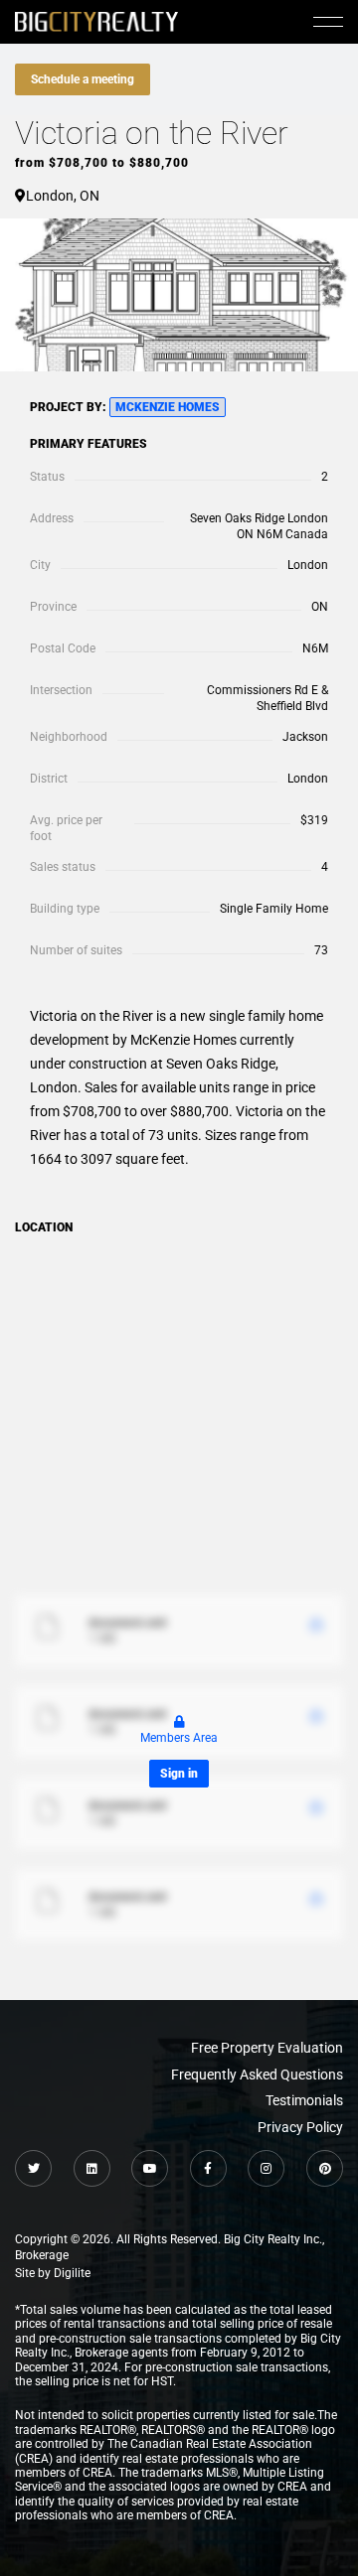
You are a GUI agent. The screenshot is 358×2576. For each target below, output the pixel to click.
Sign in (179, 1774)
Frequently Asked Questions (257, 2075)
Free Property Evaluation (267, 2048)
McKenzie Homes (168, 407)
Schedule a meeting (83, 79)
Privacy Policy (300, 2127)
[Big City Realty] (96, 21)
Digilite (72, 2273)
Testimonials (304, 2100)
